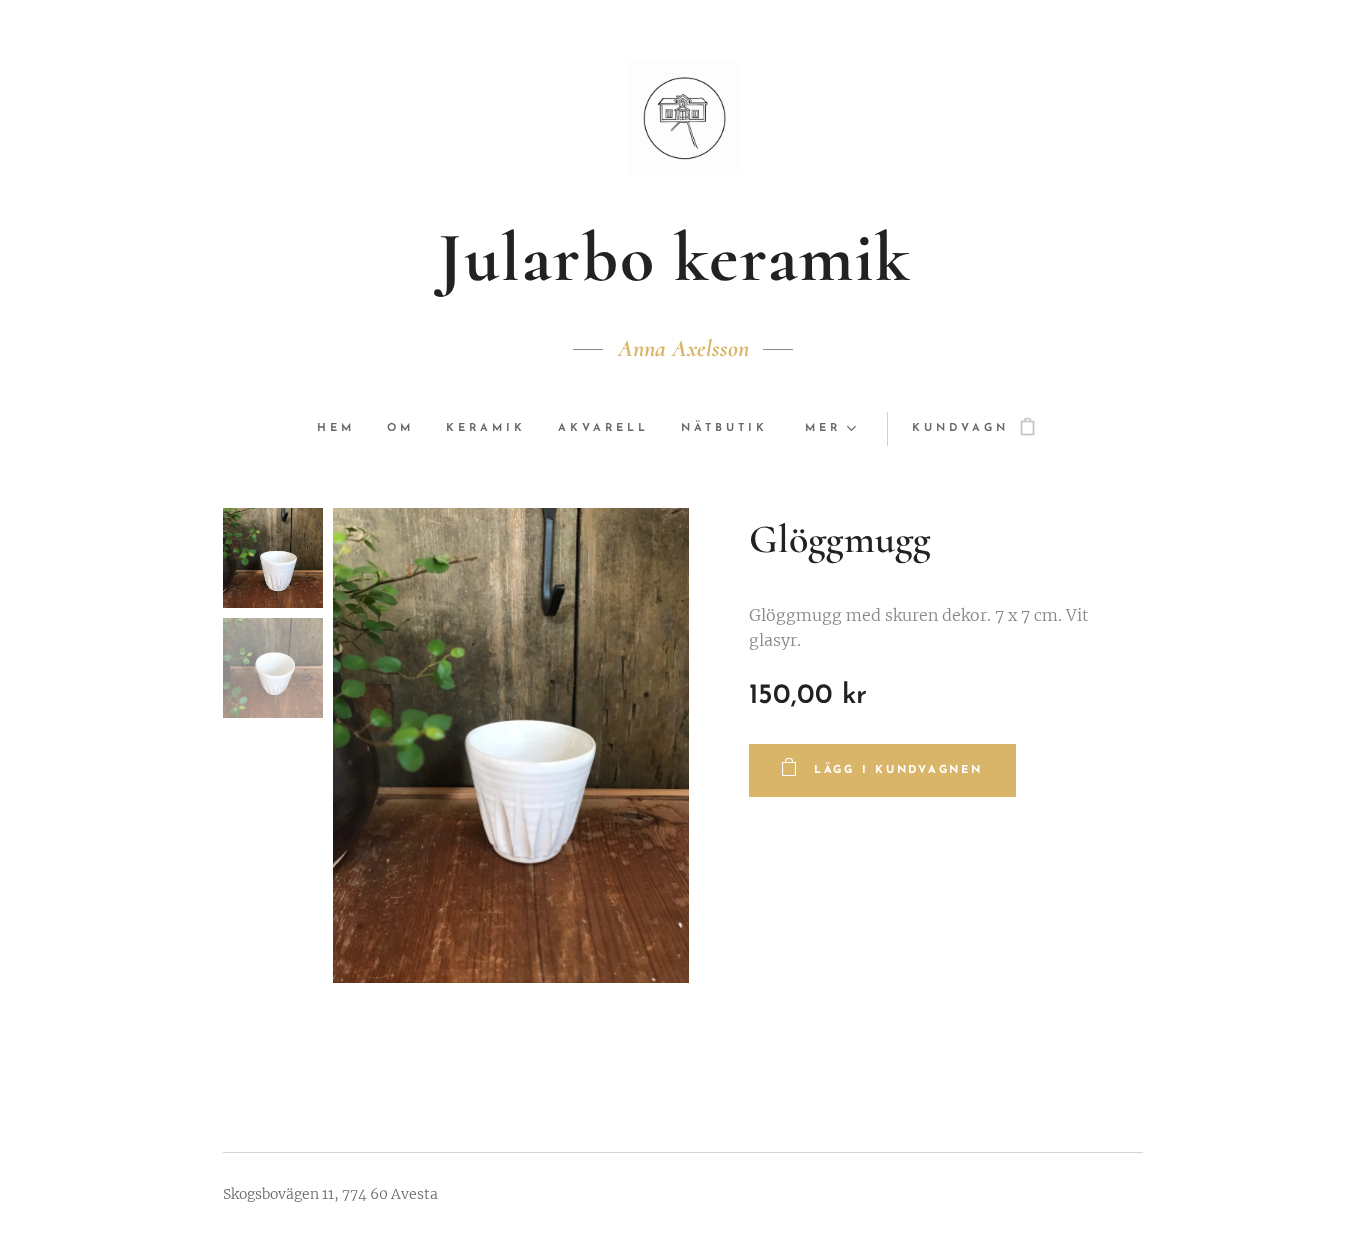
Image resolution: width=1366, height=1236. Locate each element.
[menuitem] (344, 429)
